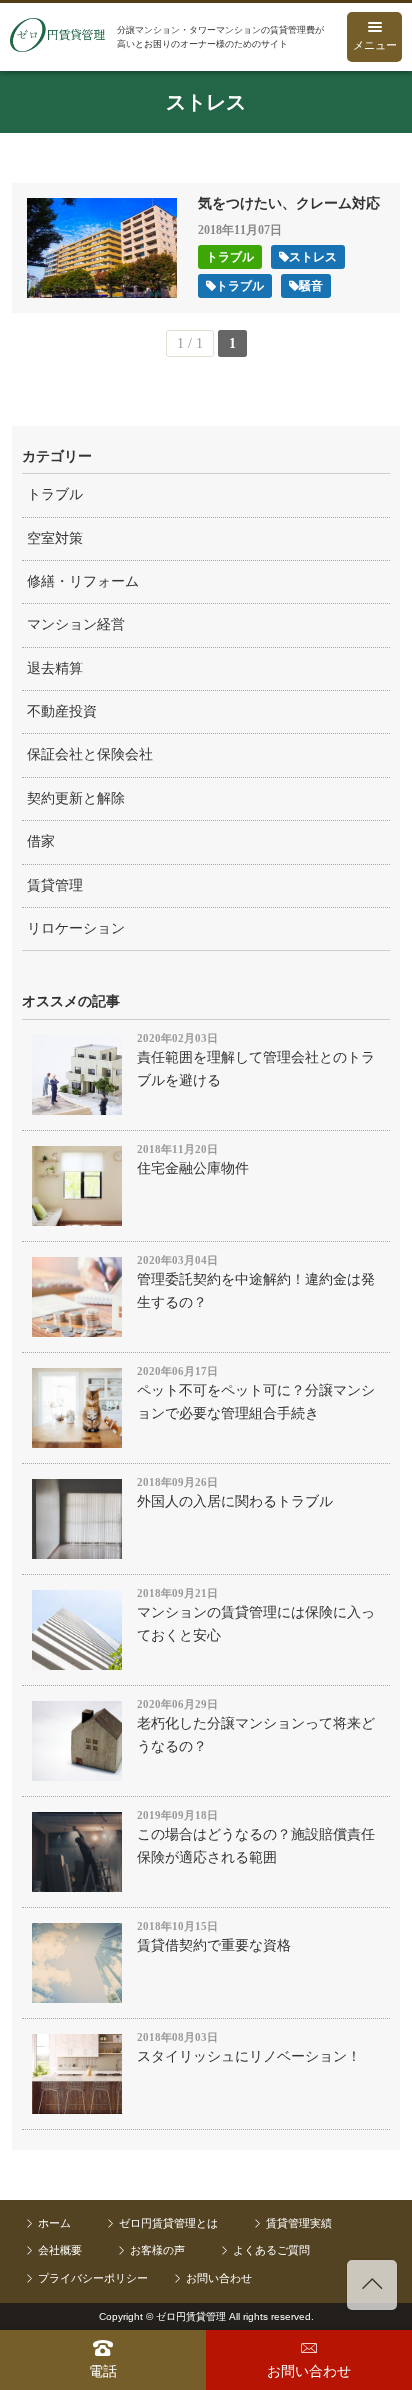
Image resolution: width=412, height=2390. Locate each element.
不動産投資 (62, 711)
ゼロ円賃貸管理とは (168, 2223)
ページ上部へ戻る (372, 2285)
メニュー (375, 45)
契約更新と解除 (76, 798)
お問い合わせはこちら (309, 2360)
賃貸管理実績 (299, 2223)
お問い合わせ (219, 2278)
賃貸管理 (55, 885)
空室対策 (55, 538)
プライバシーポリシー (93, 2278)
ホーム (54, 2223)
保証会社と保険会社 (90, 754)
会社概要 (60, 2250)
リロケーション (76, 928)
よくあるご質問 (271, 2250)
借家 (41, 841)
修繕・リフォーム (83, 581)
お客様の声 (157, 2250)
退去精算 (55, 668)
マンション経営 (76, 624)
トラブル (55, 494)
